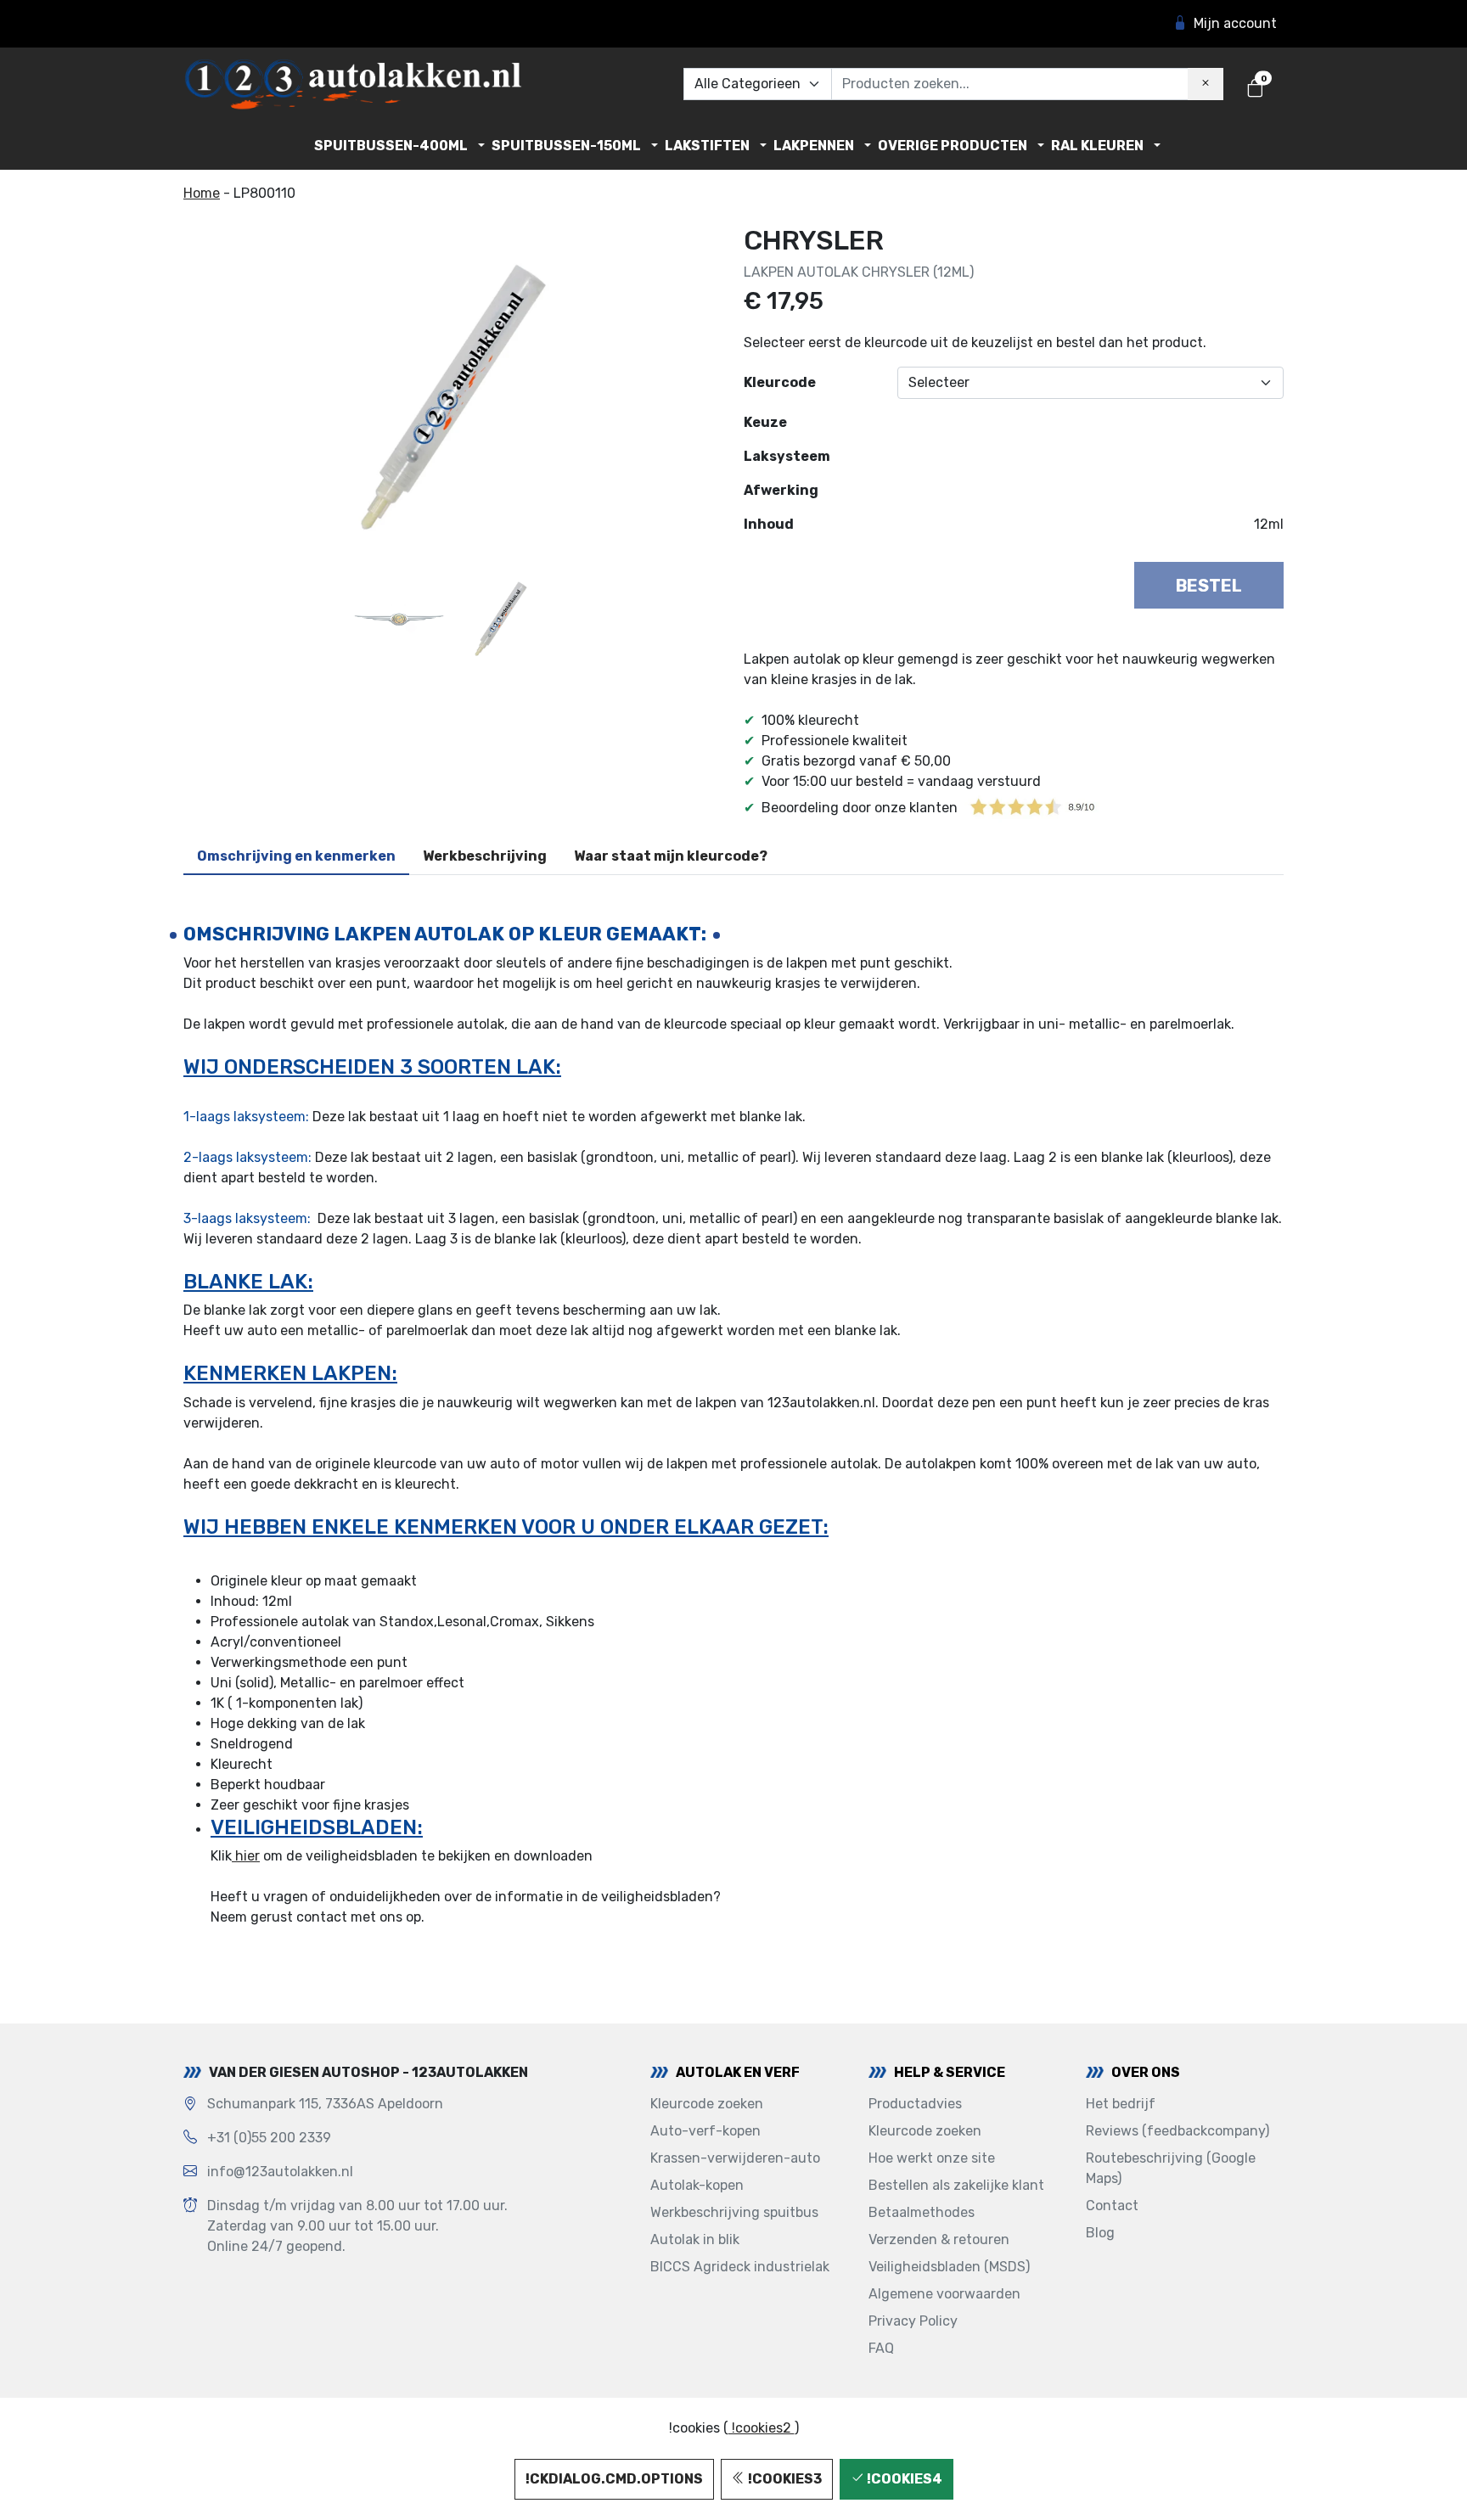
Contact (1112, 2206)
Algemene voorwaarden (944, 2294)
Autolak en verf (738, 2072)
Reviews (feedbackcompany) (1178, 2131)
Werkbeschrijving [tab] (485, 856)
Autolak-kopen (697, 2185)
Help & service (950, 2072)
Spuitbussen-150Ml (566, 146)
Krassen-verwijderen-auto (735, 2158)
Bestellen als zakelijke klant (956, 2185)
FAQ (881, 2348)
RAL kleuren (1097, 146)
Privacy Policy (913, 2321)
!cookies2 (762, 2428)
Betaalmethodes (922, 2212)
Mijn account (1235, 23)
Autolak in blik (695, 2239)
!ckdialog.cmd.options (614, 2479)
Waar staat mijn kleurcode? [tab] (671, 856)
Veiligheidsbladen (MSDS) (949, 2267)
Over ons (1146, 2072)
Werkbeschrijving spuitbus (734, 2212)
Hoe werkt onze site (932, 2158)
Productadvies (915, 2104)
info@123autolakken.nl (280, 2172)
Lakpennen (814, 146)
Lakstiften (707, 146)
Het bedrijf (1121, 2104)
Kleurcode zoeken (707, 2104)
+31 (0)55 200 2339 (269, 2138)
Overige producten (953, 146)
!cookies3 (784, 2479)
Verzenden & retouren (939, 2239)
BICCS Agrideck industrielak (740, 2267)
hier (246, 1856)
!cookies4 (903, 2479)
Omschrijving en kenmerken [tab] (296, 856)
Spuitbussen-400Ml (391, 146)
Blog (1100, 2233)
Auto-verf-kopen (705, 2131)
